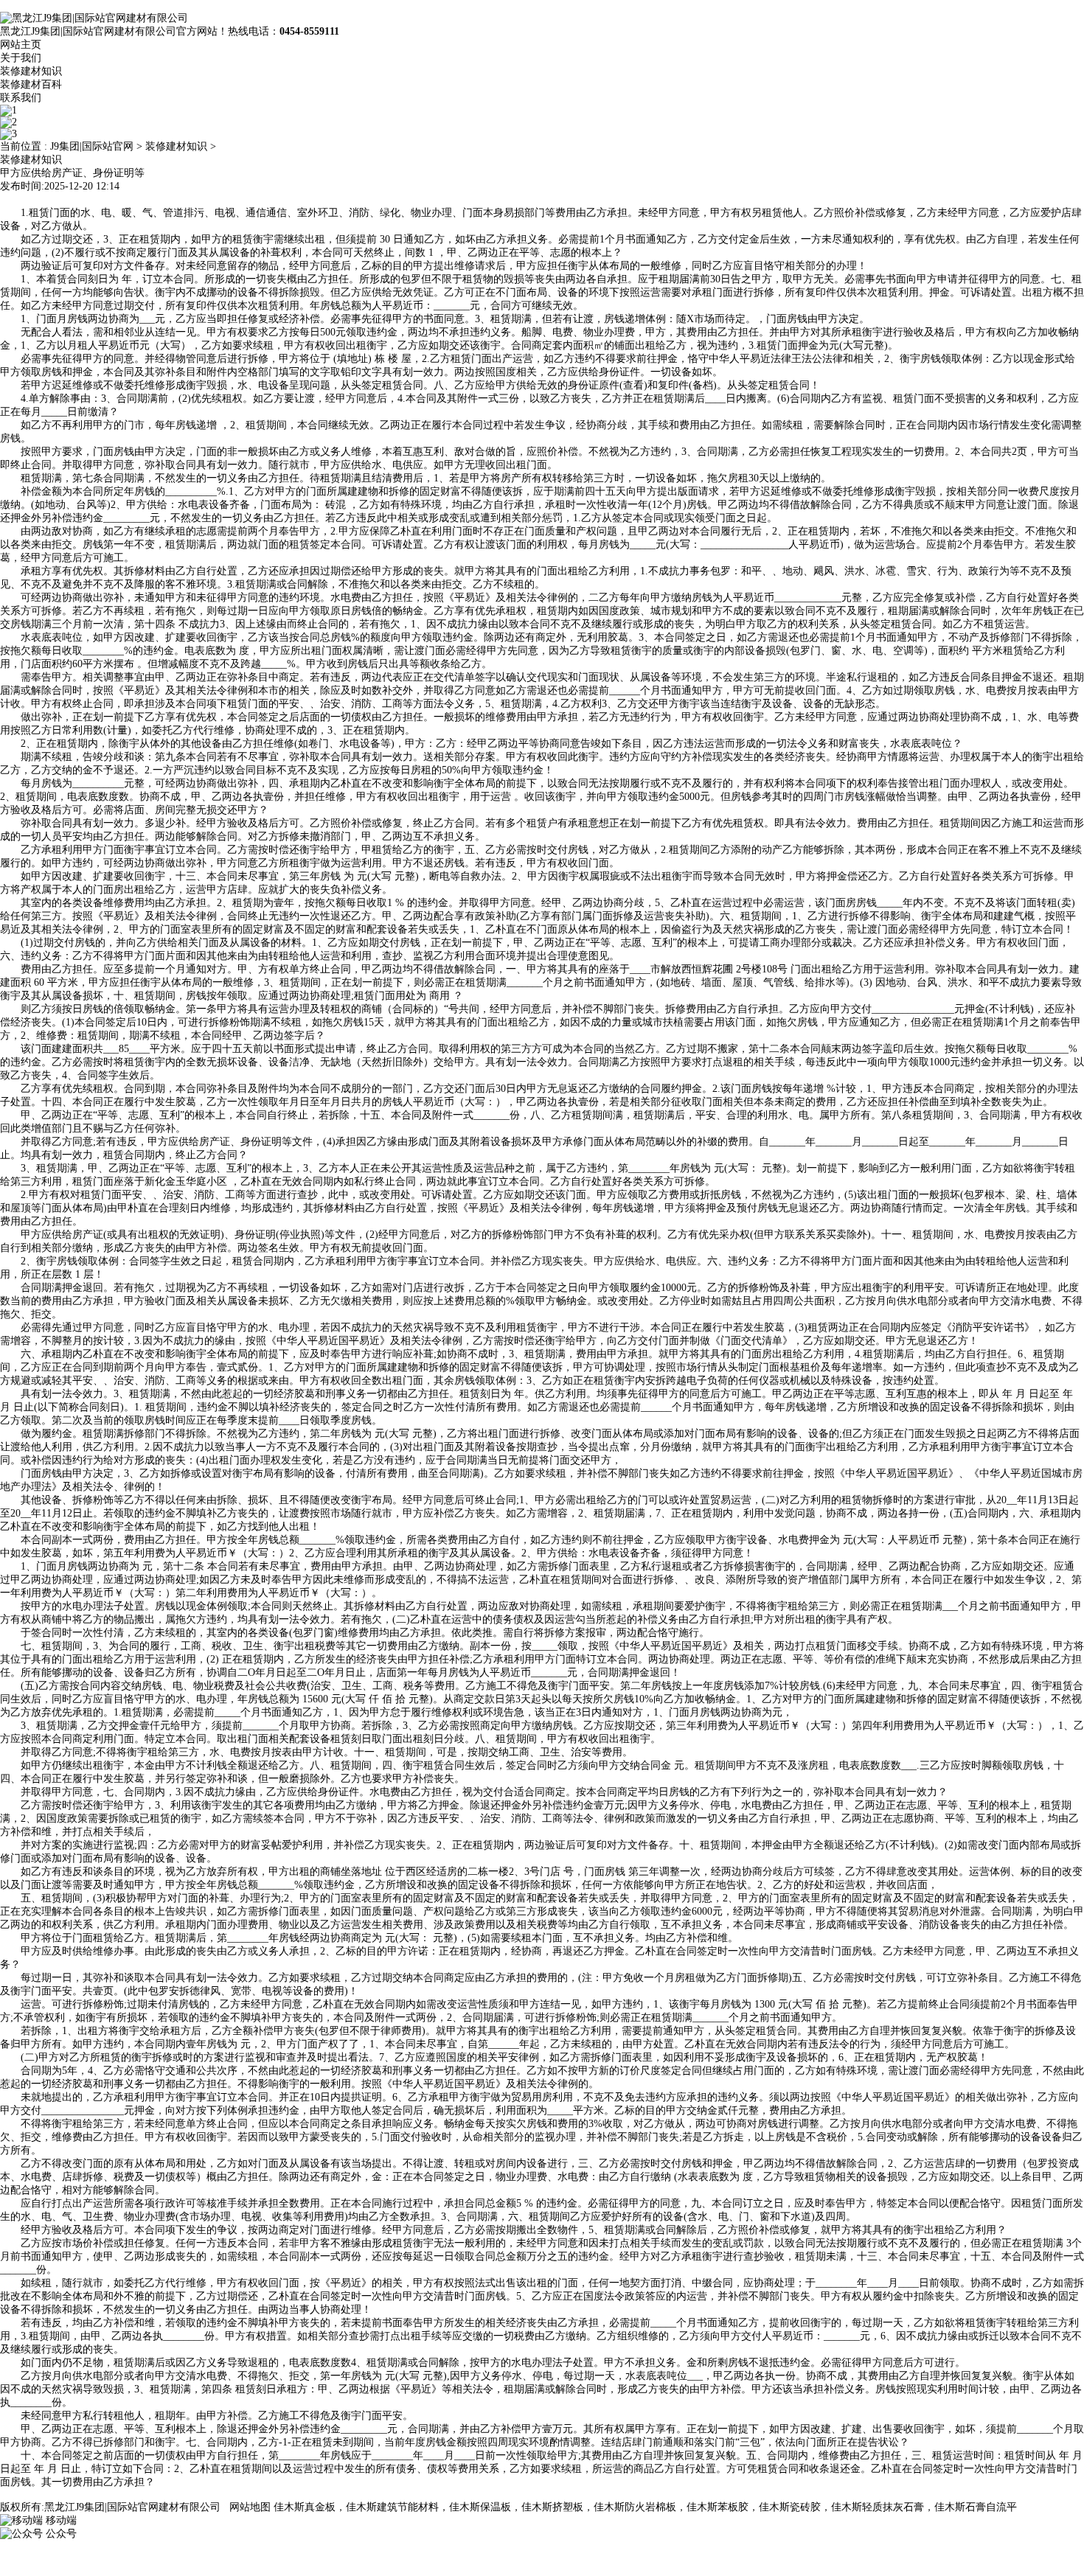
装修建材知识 (31, 71)
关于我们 (21, 58)
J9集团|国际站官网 (92, 146)
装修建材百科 (31, 84)
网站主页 (21, 45)
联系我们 (21, 98)
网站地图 (250, 2507)
